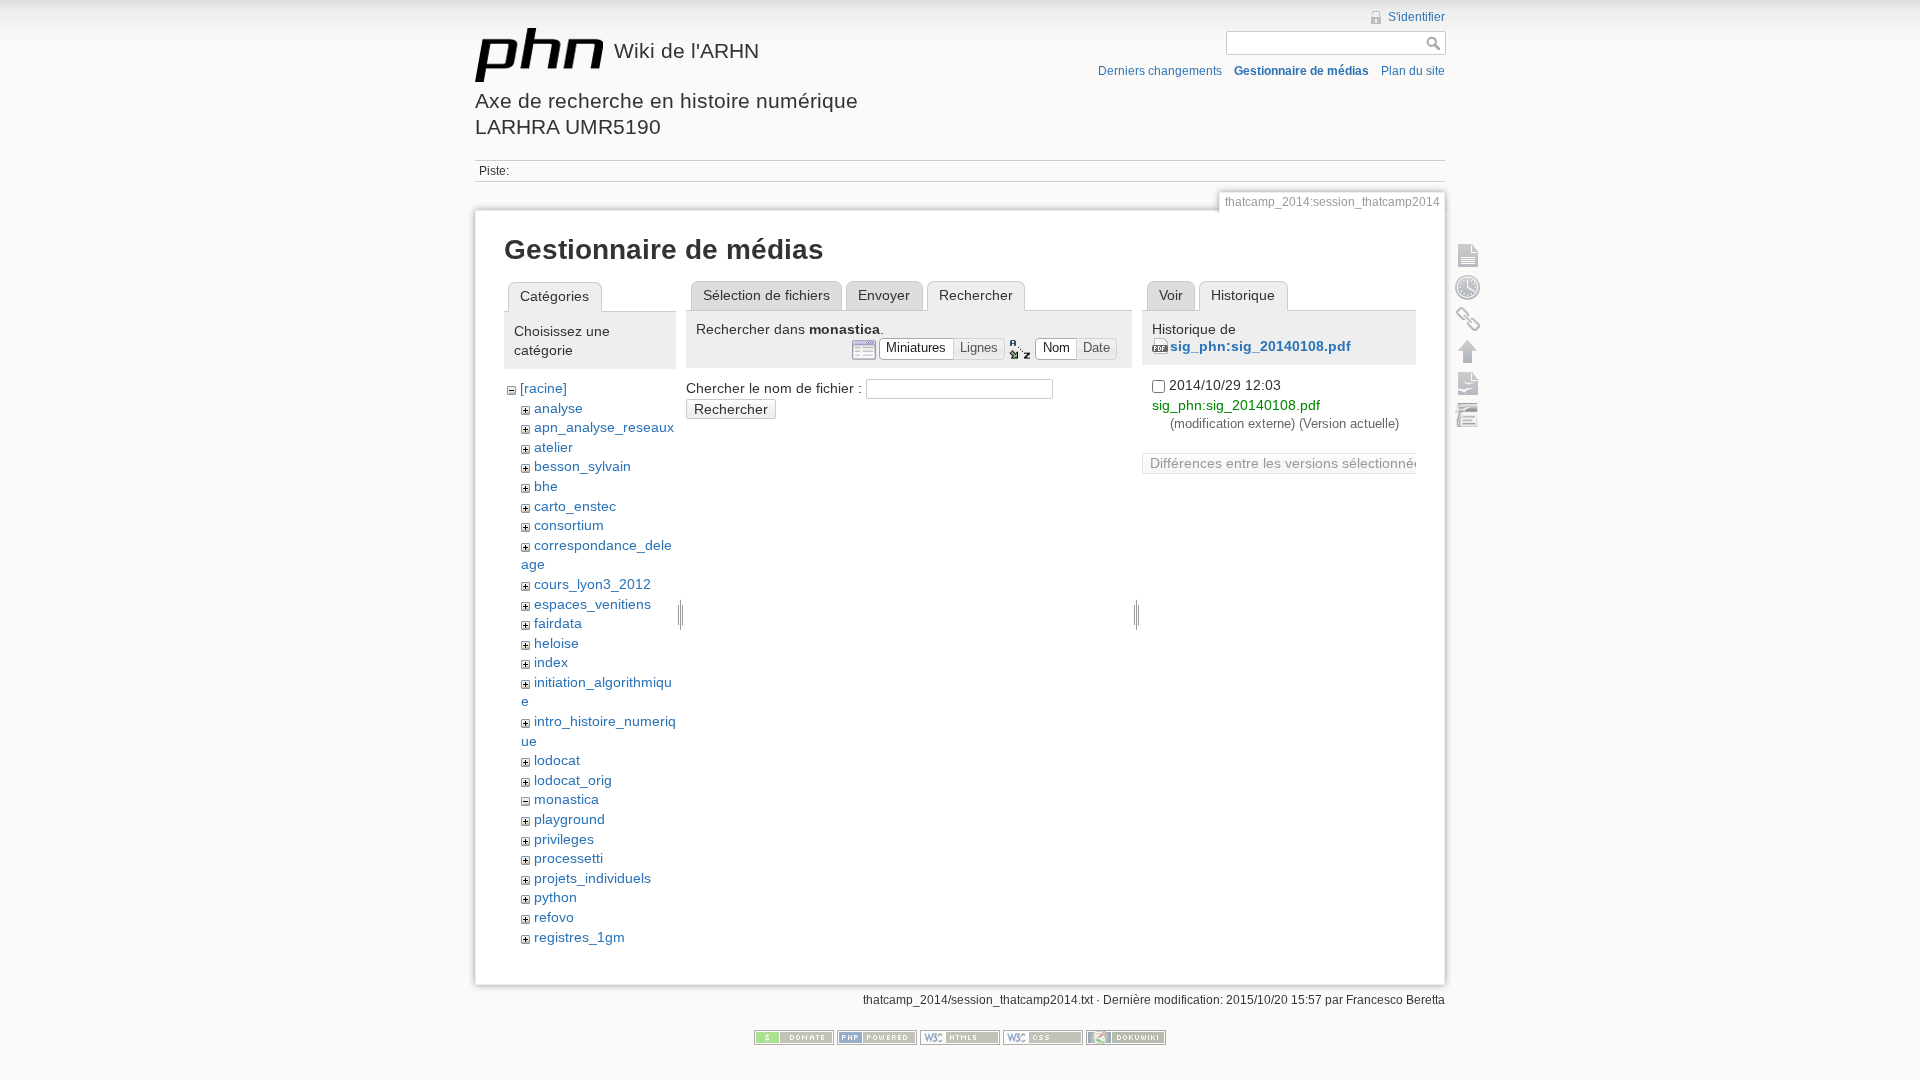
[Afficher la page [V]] (1468, 255)
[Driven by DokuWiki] (1126, 1037)
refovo (554, 917)
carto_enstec (575, 506)
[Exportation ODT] (1468, 383)
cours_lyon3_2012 (592, 584)
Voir (1171, 295)
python (555, 897)
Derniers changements (1160, 71)
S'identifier (1416, 17)
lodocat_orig (573, 780)
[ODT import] (1468, 415)
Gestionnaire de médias (1301, 71)
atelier (553, 447)
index (551, 662)
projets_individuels (592, 878)
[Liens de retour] (1468, 319)
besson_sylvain (582, 466)
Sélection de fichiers (766, 295)
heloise (556, 643)
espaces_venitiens (592, 604)
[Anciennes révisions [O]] (1468, 287)
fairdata (558, 623)
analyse (558, 408)
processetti (568, 858)
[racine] (543, 388)
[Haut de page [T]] (1468, 351)
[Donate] (794, 1037)
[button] (916, 349)
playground (569, 819)
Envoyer (884, 295)
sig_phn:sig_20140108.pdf (1260, 346)
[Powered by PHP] (877, 1037)
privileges (564, 839)
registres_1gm (579, 937)
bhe (546, 486)
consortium (569, 525)
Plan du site (1413, 71)
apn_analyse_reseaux (604, 427)
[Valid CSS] (1043, 1037)
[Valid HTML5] (960, 1037)
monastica (566, 799)
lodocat (557, 760)
